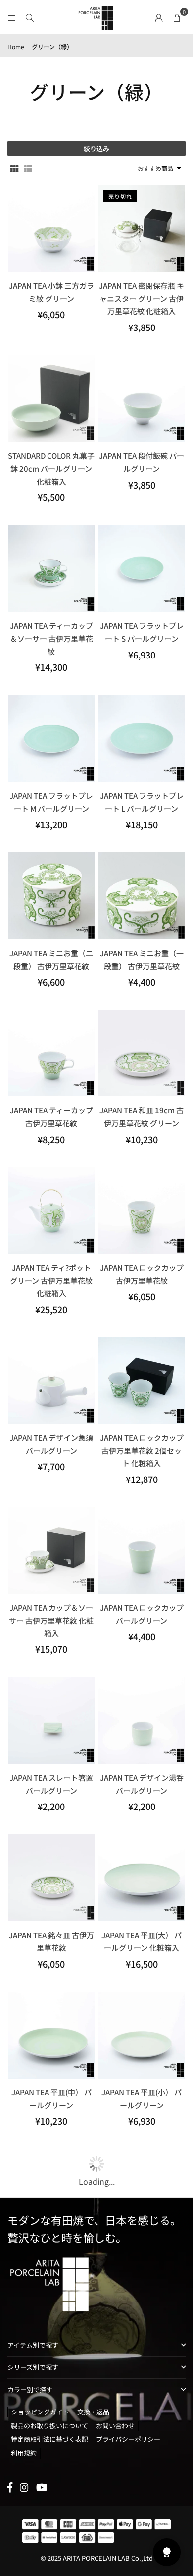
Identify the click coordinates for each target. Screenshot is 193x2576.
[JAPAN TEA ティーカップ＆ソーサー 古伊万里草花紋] (51, 569)
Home (16, 46)
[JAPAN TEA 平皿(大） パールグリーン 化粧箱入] (142, 1878)
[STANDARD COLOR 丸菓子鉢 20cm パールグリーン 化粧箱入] (51, 399)
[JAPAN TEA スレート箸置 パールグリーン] (51, 1721)
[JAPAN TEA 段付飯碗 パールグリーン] (142, 399)
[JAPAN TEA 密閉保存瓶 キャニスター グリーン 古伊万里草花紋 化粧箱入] (142, 229)
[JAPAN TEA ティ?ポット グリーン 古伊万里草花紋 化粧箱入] (51, 1210)
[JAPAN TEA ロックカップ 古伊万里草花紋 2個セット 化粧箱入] (142, 1381)
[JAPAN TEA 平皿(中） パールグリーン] (51, 2035)
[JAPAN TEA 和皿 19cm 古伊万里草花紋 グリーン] (142, 1053)
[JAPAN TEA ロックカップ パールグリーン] (142, 1551)
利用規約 (24, 2453)
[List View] (28, 168)
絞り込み (96, 148)
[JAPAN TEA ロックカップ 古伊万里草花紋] (142, 1210)
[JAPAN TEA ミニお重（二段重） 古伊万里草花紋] (51, 896)
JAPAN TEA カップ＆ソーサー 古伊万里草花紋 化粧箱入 (51, 1620)
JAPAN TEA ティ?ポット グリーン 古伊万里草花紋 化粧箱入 (51, 1280)
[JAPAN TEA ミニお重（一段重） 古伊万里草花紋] (142, 896)
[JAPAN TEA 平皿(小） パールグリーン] (142, 2035)
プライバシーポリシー (128, 2439)
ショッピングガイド (40, 2412)
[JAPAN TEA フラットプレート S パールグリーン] (142, 569)
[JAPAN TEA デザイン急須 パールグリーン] (51, 1381)
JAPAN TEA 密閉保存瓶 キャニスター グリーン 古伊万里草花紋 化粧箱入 (142, 298)
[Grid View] (14, 168)
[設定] (159, 17)
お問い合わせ (115, 2426)
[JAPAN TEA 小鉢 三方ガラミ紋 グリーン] (51, 229)
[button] (177, 17)
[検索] (30, 17)
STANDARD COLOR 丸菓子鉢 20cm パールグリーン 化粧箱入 (51, 468)
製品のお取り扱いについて (49, 2426)
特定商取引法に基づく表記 (49, 2439)
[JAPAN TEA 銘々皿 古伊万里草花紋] (51, 1878)
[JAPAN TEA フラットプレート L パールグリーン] (142, 739)
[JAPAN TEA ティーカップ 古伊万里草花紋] (51, 1053)
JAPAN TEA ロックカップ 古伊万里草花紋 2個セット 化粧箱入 (142, 1450)
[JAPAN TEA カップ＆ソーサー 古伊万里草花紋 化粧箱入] (51, 1551)
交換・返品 (93, 2412)
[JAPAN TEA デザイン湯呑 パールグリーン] (142, 1721)
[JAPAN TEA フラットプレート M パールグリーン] (51, 739)
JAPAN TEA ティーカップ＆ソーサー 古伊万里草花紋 (51, 638)
